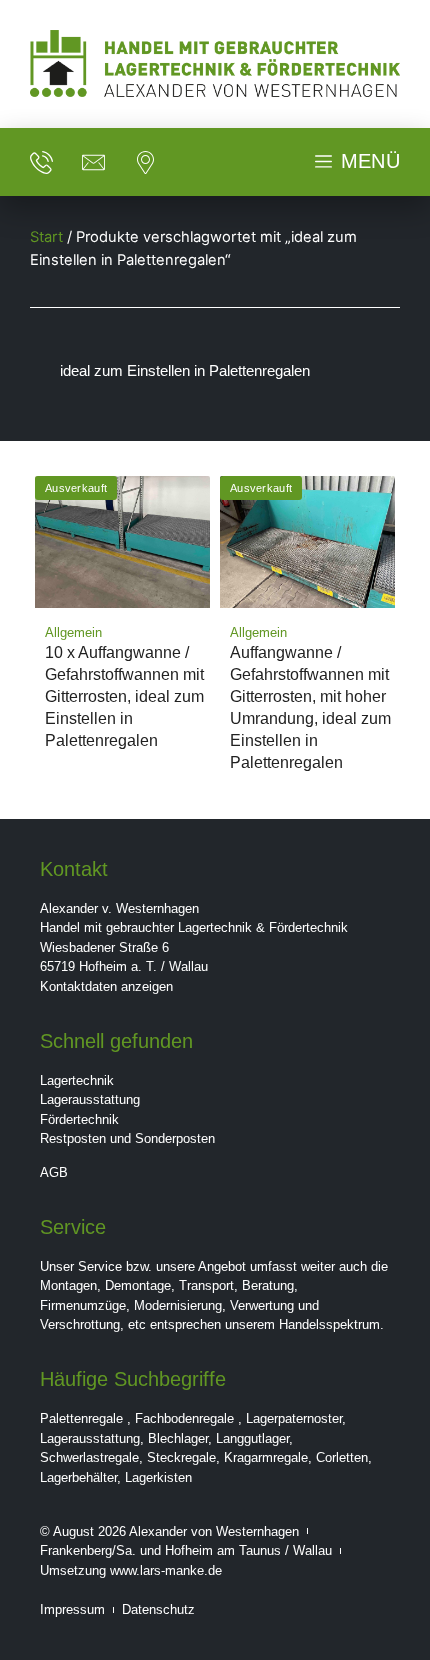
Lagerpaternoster (294, 1418)
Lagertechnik (77, 1080)
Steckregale (181, 1457)
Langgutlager (252, 1438)
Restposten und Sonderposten (127, 1138)
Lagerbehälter (78, 1477)
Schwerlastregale (89, 1457)
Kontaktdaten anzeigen (106, 986)
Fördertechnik (79, 1119)
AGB (54, 1172)
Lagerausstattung (90, 1099)
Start (46, 237)
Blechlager (178, 1438)
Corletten (342, 1457)
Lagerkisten (158, 1477)
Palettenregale (81, 1418)
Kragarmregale (266, 1457)
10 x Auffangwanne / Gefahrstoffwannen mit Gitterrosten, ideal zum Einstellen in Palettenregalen (124, 696)
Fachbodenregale (184, 1418)
